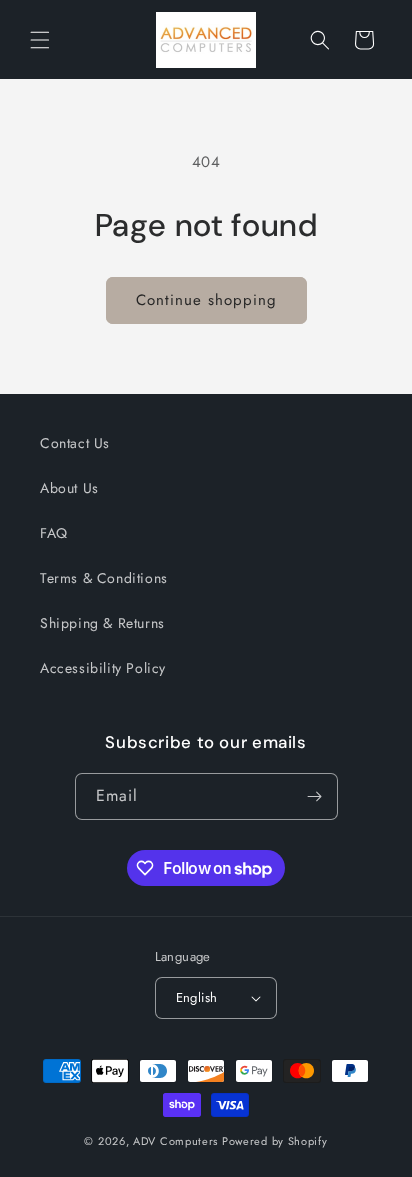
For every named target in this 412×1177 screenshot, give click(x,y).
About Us (69, 488)
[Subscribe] (315, 796)
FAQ (54, 533)
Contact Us (75, 443)
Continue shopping (206, 300)
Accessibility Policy (103, 668)
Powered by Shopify (275, 1141)
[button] (40, 40)
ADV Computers (175, 1141)
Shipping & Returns (102, 623)
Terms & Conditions (104, 578)
